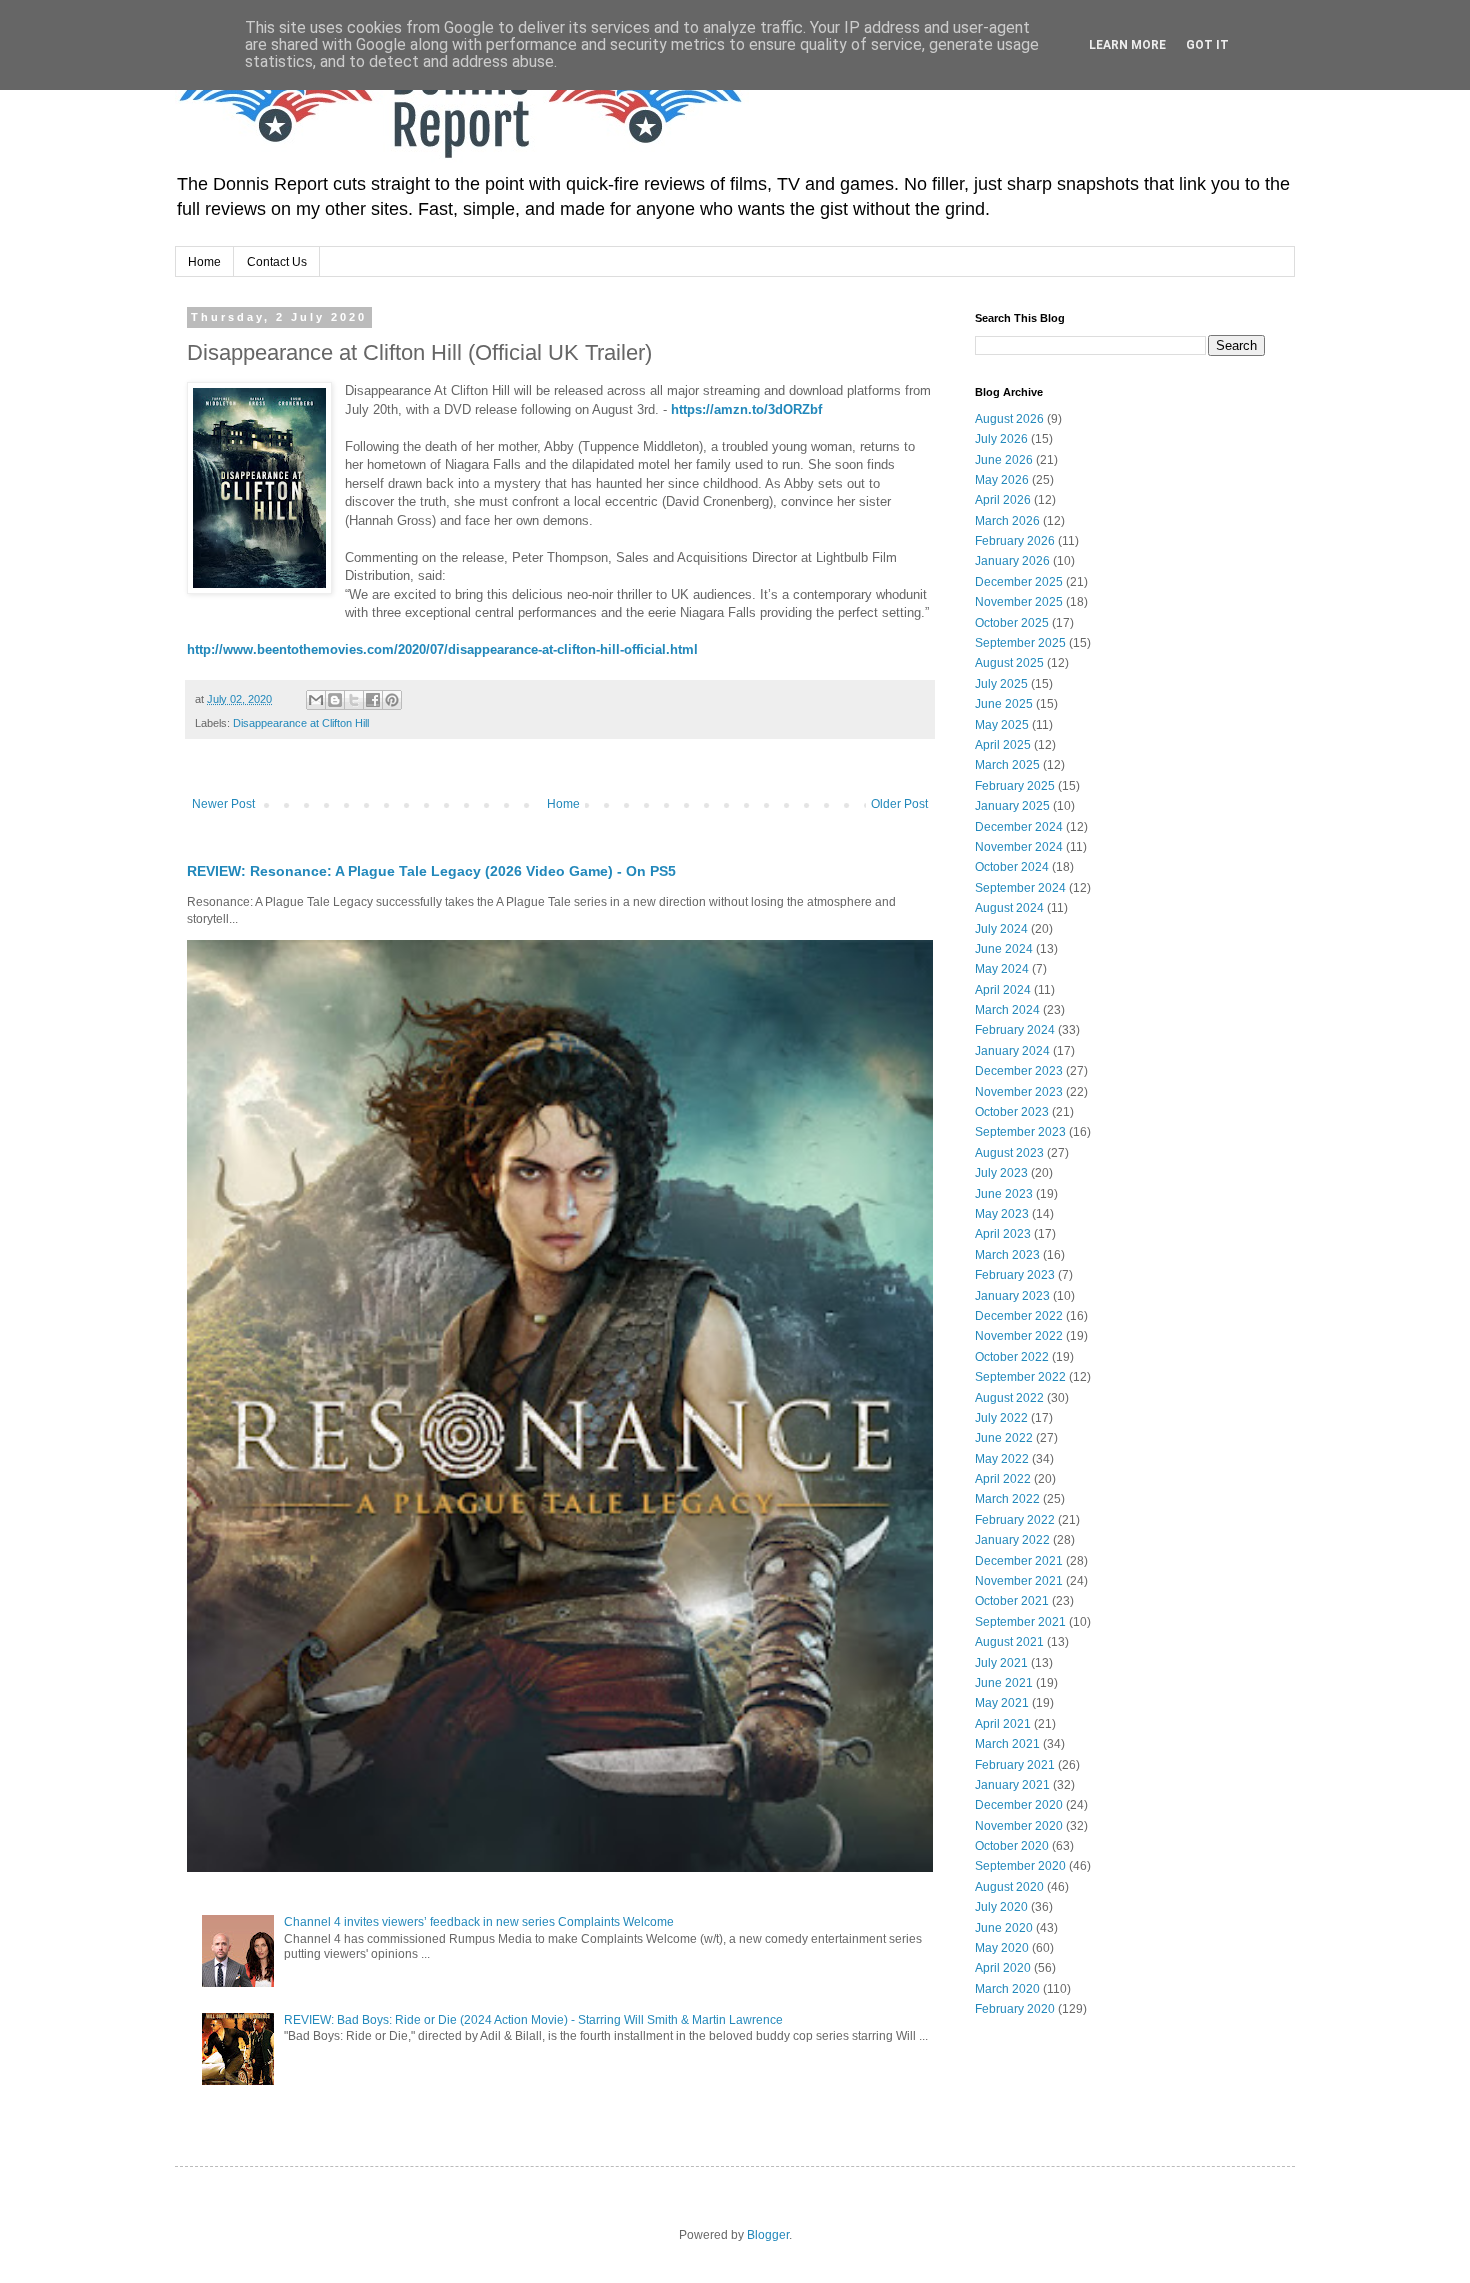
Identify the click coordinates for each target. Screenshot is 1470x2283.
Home (204, 262)
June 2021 (1004, 1683)
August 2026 (1009, 419)
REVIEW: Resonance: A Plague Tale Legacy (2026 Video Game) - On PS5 (431, 871)
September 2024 (1020, 888)
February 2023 (1015, 1275)
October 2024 (1012, 867)
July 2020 (1001, 1907)
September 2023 (1020, 1132)
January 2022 (1012, 1540)
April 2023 (1003, 1234)
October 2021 (1012, 1601)
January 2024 (1012, 1051)
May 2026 (1002, 480)
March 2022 (1007, 1499)
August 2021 (1009, 1642)
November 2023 (1019, 1092)
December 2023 (1019, 1071)
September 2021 (1020, 1622)
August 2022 (1009, 1398)
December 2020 (1019, 1805)
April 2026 (1003, 500)
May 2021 (1002, 1703)
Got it (1207, 45)
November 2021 (1019, 1581)
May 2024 (1002, 969)
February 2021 (1015, 1765)
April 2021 (1003, 1724)
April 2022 (1003, 1479)
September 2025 (1020, 643)
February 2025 (1015, 786)
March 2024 (1007, 1010)
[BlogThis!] (335, 700)
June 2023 (1004, 1194)
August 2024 (1009, 908)
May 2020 (1002, 1948)
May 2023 (1002, 1214)
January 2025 (1012, 806)
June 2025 (1004, 704)
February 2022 (1015, 1520)
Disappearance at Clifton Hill (301, 723)
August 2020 (1009, 1887)
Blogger (768, 2235)
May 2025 (1002, 725)
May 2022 (1002, 1459)
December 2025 (1019, 582)
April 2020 (1003, 1968)
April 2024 (1003, 990)
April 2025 (1003, 745)
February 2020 (1015, 2009)
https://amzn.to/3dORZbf (746, 409)
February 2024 (1015, 1030)
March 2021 (1007, 1744)
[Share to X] (354, 700)
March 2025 (1007, 765)
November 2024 (1019, 847)
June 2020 (1004, 1928)
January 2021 (1012, 1785)
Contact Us (277, 262)
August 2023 (1009, 1153)
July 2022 (1001, 1418)
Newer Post (223, 804)
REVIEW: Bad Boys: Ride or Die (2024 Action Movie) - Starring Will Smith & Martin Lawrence (533, 2020)
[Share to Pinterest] (392, 700)
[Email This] (316, 700)
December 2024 (1019, 827)
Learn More (1127, 45)
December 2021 (1019, 1561)
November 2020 (1019, 1826)
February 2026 (1015, 541)
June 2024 (1004, 949)
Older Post (899, 804)
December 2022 (1019, 1316)
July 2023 (1001, 1173)
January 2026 (1012, 561)
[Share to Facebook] (373, 700)
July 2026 (1001, 439)
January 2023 (1012, 1296)
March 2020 (1007, 1989)
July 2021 (1001, 1663)
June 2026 (1004, 460)
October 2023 (1012, 1112)
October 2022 (1012, 1357)
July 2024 (1001, 929)
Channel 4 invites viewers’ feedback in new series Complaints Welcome (479, 1922)
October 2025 (1012, 623)
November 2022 (1019, 1336)
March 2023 (1007, 1255)
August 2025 (1009, 663)
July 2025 (1001, 684)
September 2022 (1020, 1377)
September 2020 (1020, 1866)
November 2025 (1019, 602)
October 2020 (1012, 1846)
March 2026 (1007, 521)
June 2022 (1004, 1438)
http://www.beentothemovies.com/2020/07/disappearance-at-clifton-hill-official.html (442, 649)
